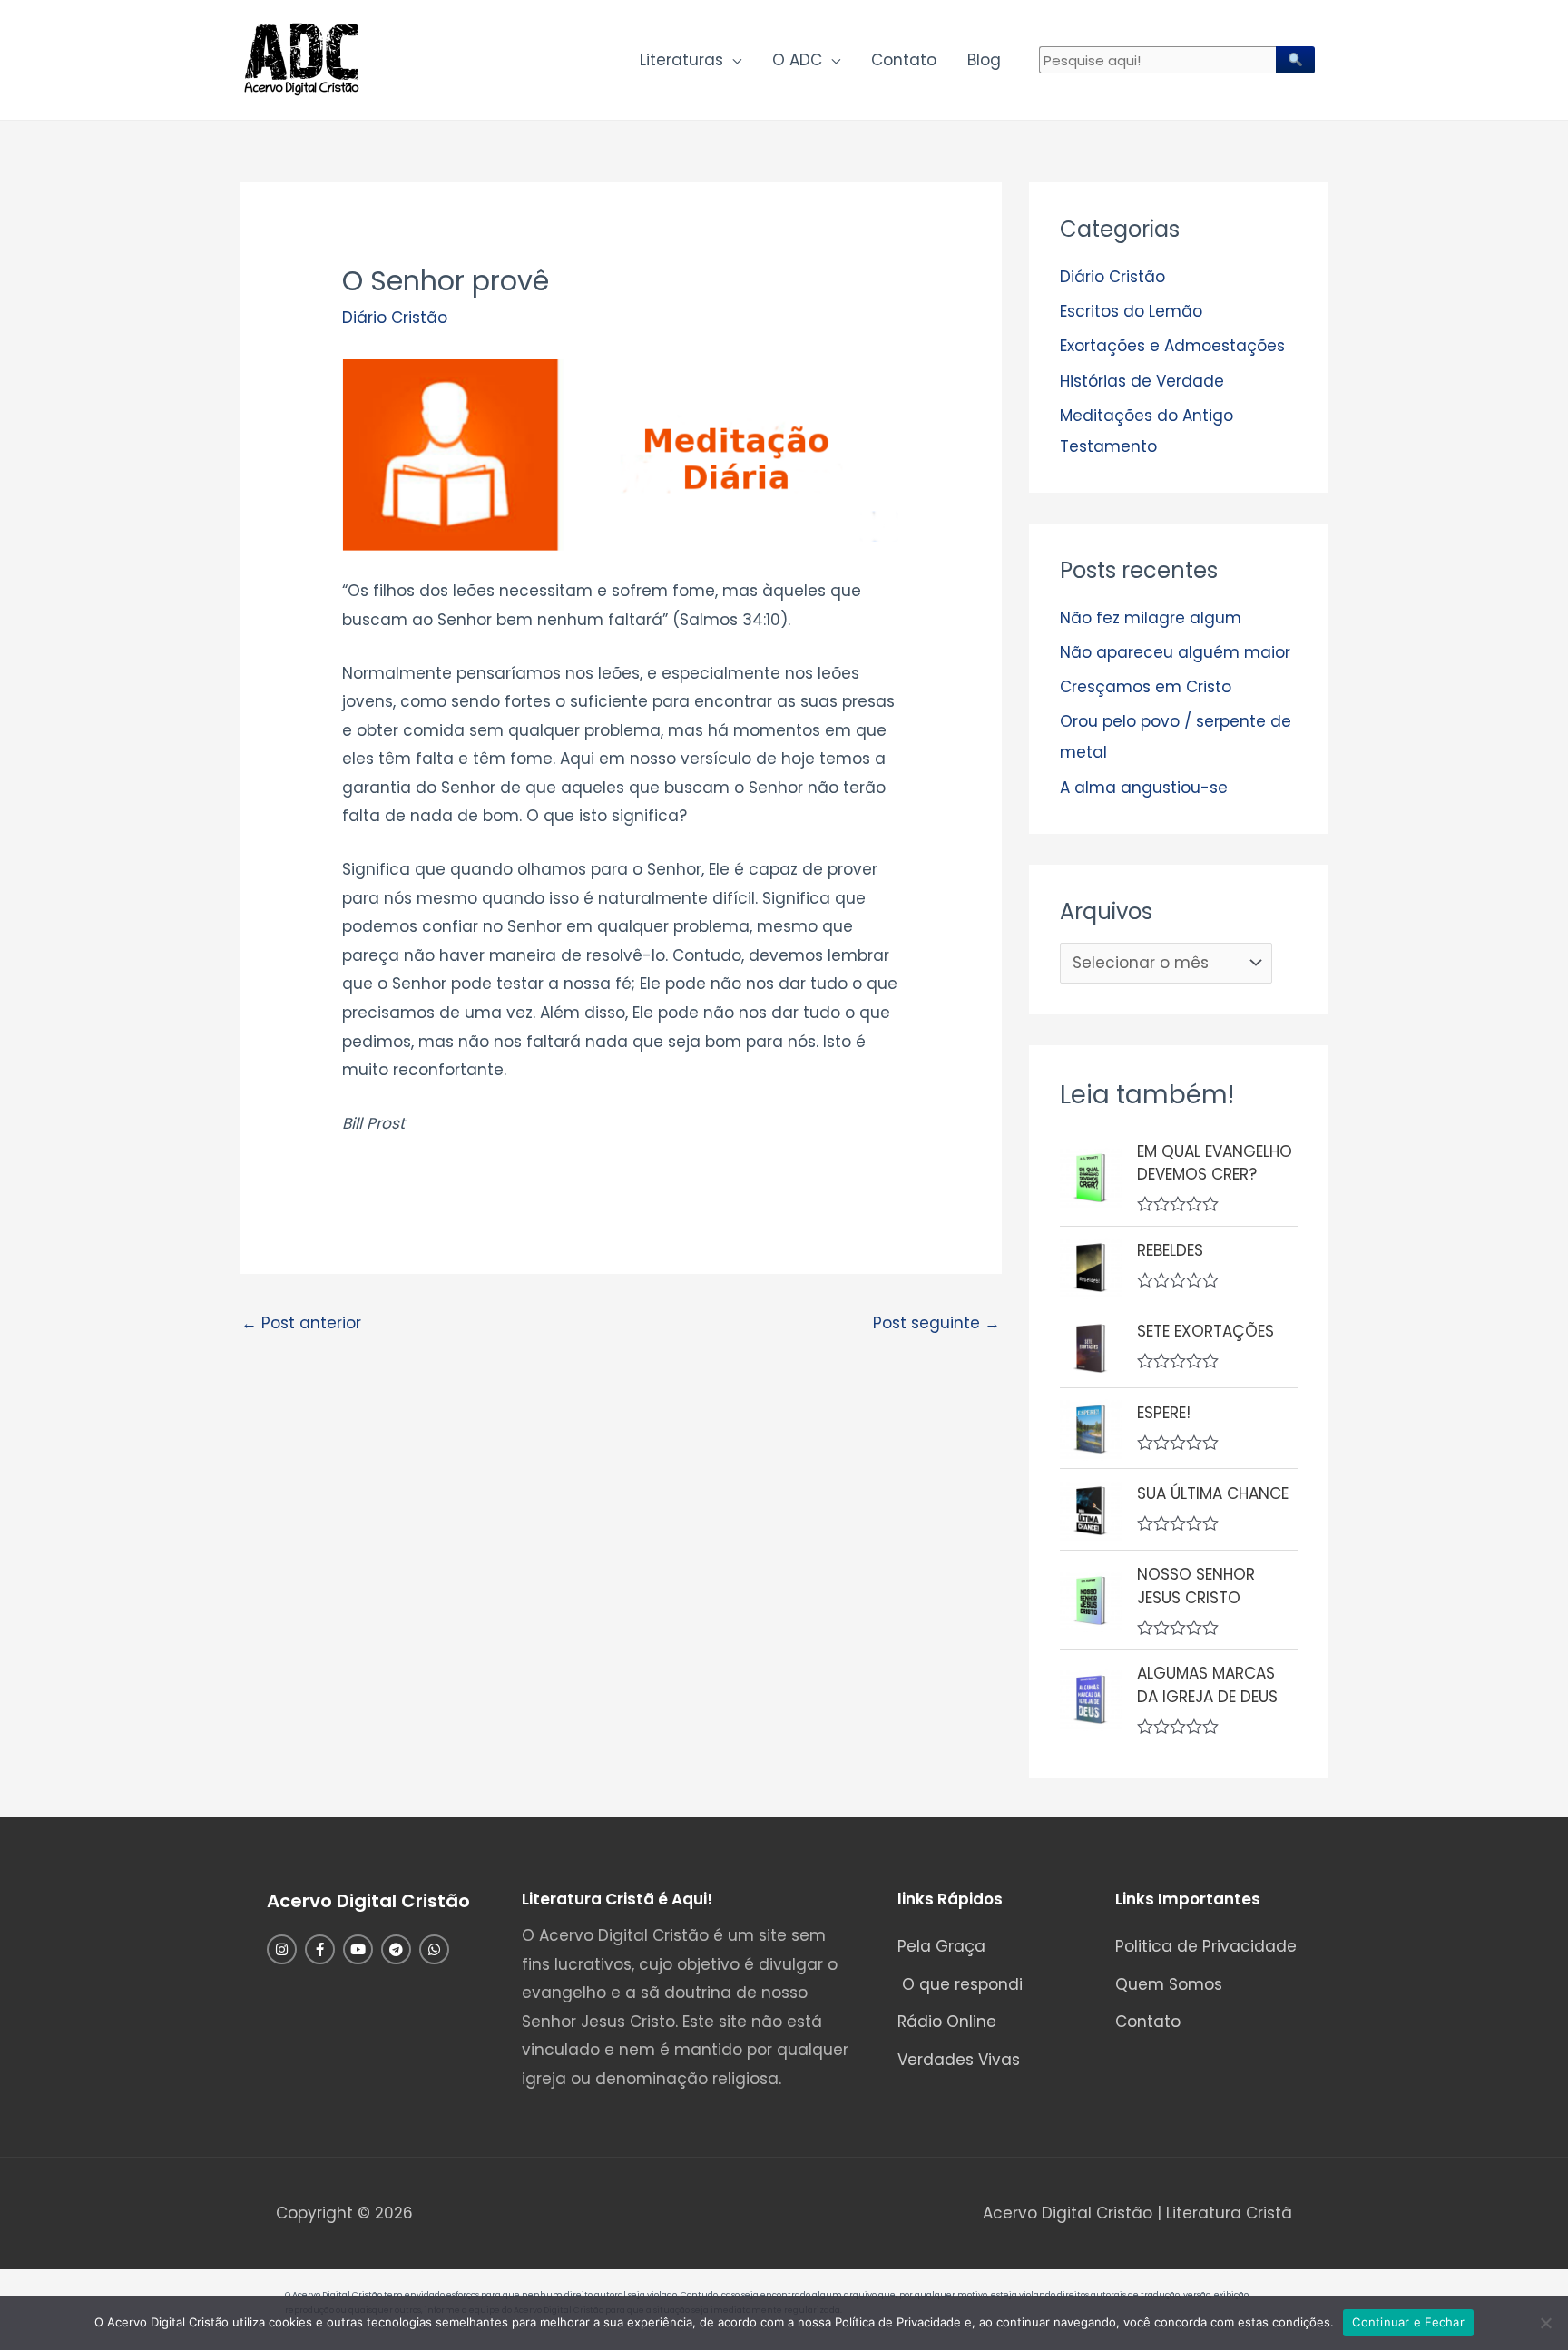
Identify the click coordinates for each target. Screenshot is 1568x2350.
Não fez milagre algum (1151, 618)
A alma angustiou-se (1144, 788)
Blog (984, 60)
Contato (904, 60)
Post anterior (301, 1323)
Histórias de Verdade (1142, 381)
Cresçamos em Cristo (1146, 687)
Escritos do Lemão (1131, 311)
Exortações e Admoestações (1172, 346)
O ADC (797, 60)
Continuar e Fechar (1408, 2322)
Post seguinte (936, 1323)
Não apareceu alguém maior (1175, 652)
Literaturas (681, 60)
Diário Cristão (395, 318)
